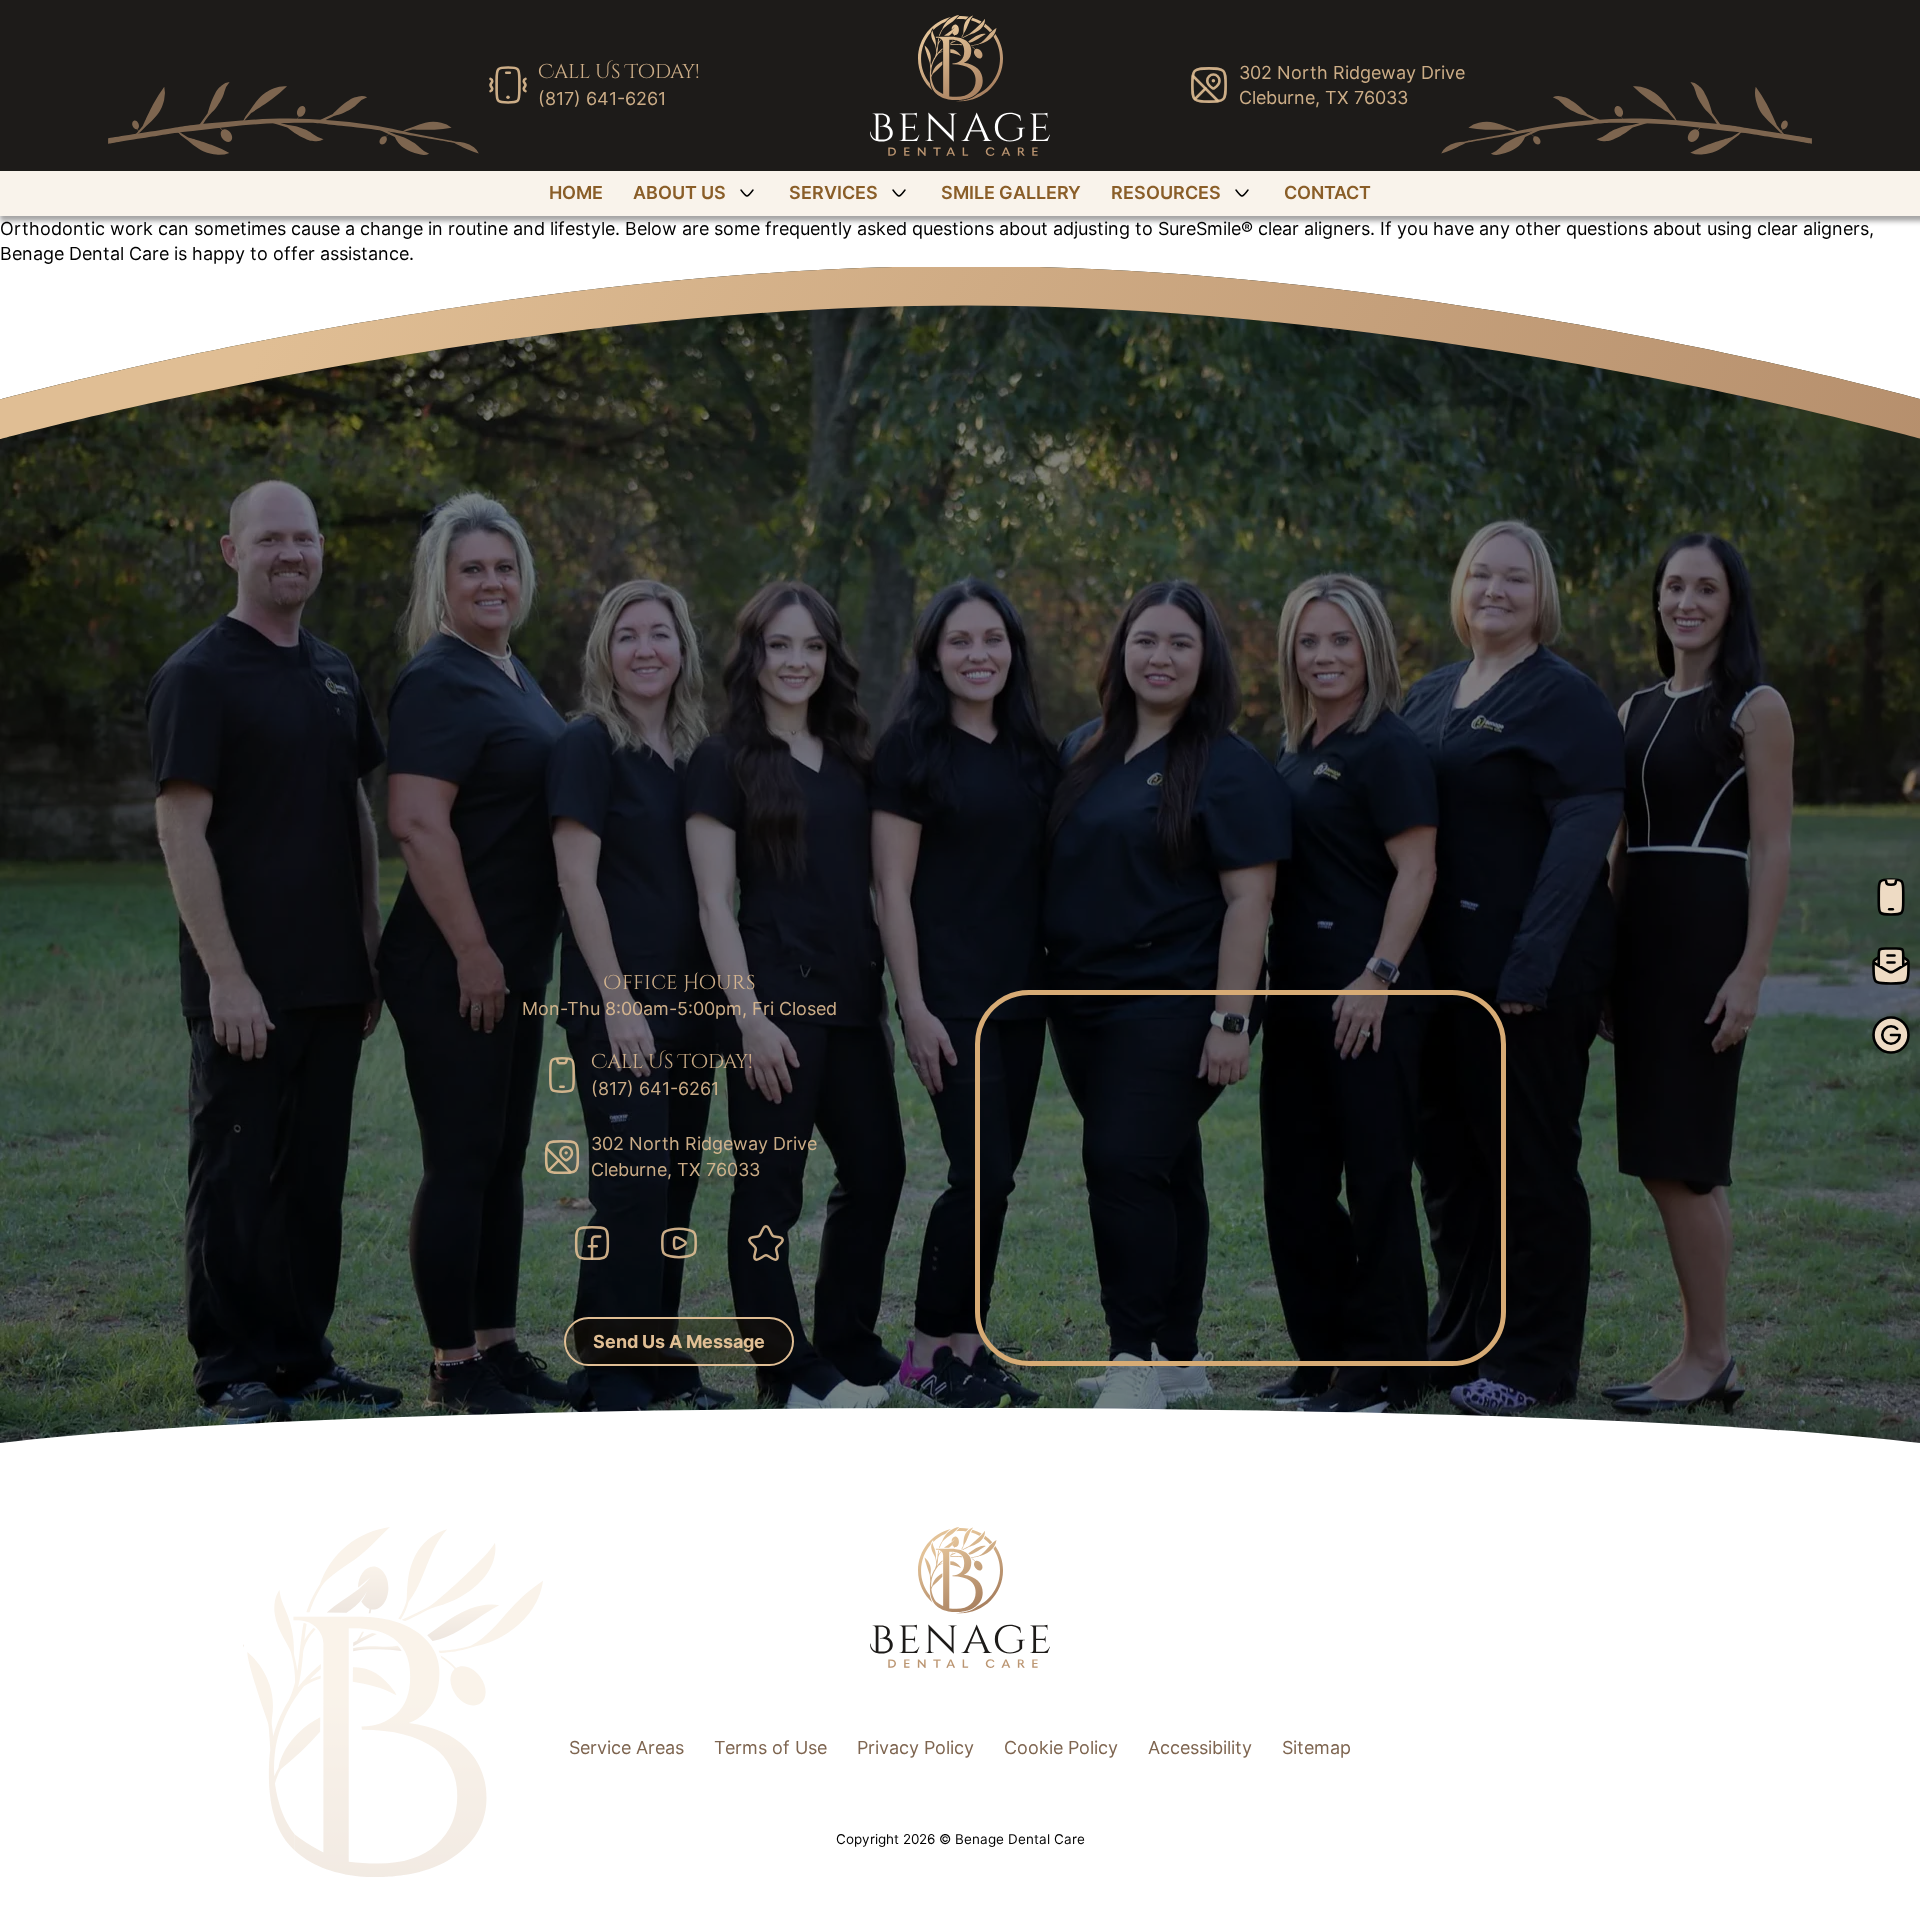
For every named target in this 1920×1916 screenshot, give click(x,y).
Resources (1166, 192)
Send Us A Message (679, 1341)
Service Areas (626, 1747)
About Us (679, 192)
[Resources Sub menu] (1242, 193)
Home (576, 192)
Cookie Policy (1061, 1747)
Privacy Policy (915, 1747)
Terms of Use (770, 1747)
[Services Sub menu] (899, 193)
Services (833, 192)
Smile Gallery (1011, 192)
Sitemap (1316, 1747)
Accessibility (1200, 1747)
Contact (1327, 192)
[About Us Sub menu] (747, 193)
